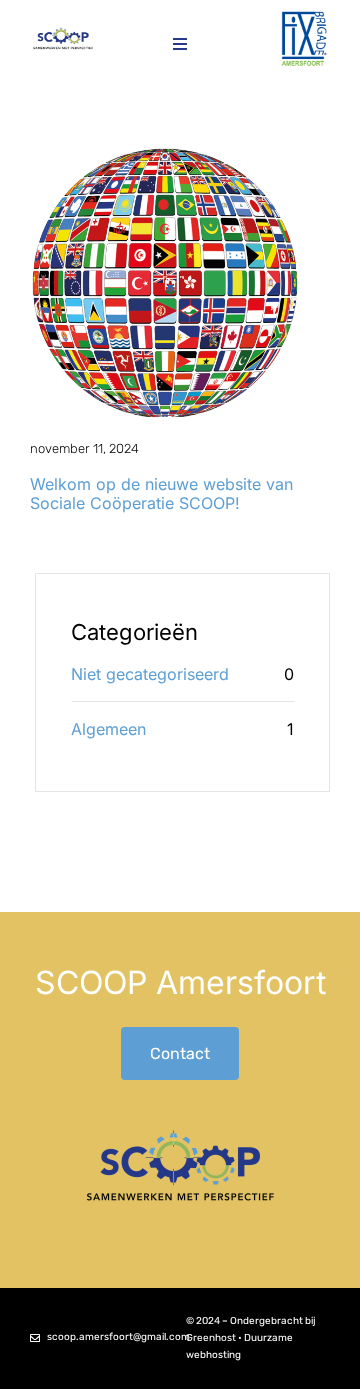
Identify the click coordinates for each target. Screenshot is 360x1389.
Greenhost (211, 1338)
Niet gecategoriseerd (150, 674)
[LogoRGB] (304, 17)
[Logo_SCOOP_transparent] (63, 33)
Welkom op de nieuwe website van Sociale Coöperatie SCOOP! (161, 493)
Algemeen (108, 729)
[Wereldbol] (165, 154)
